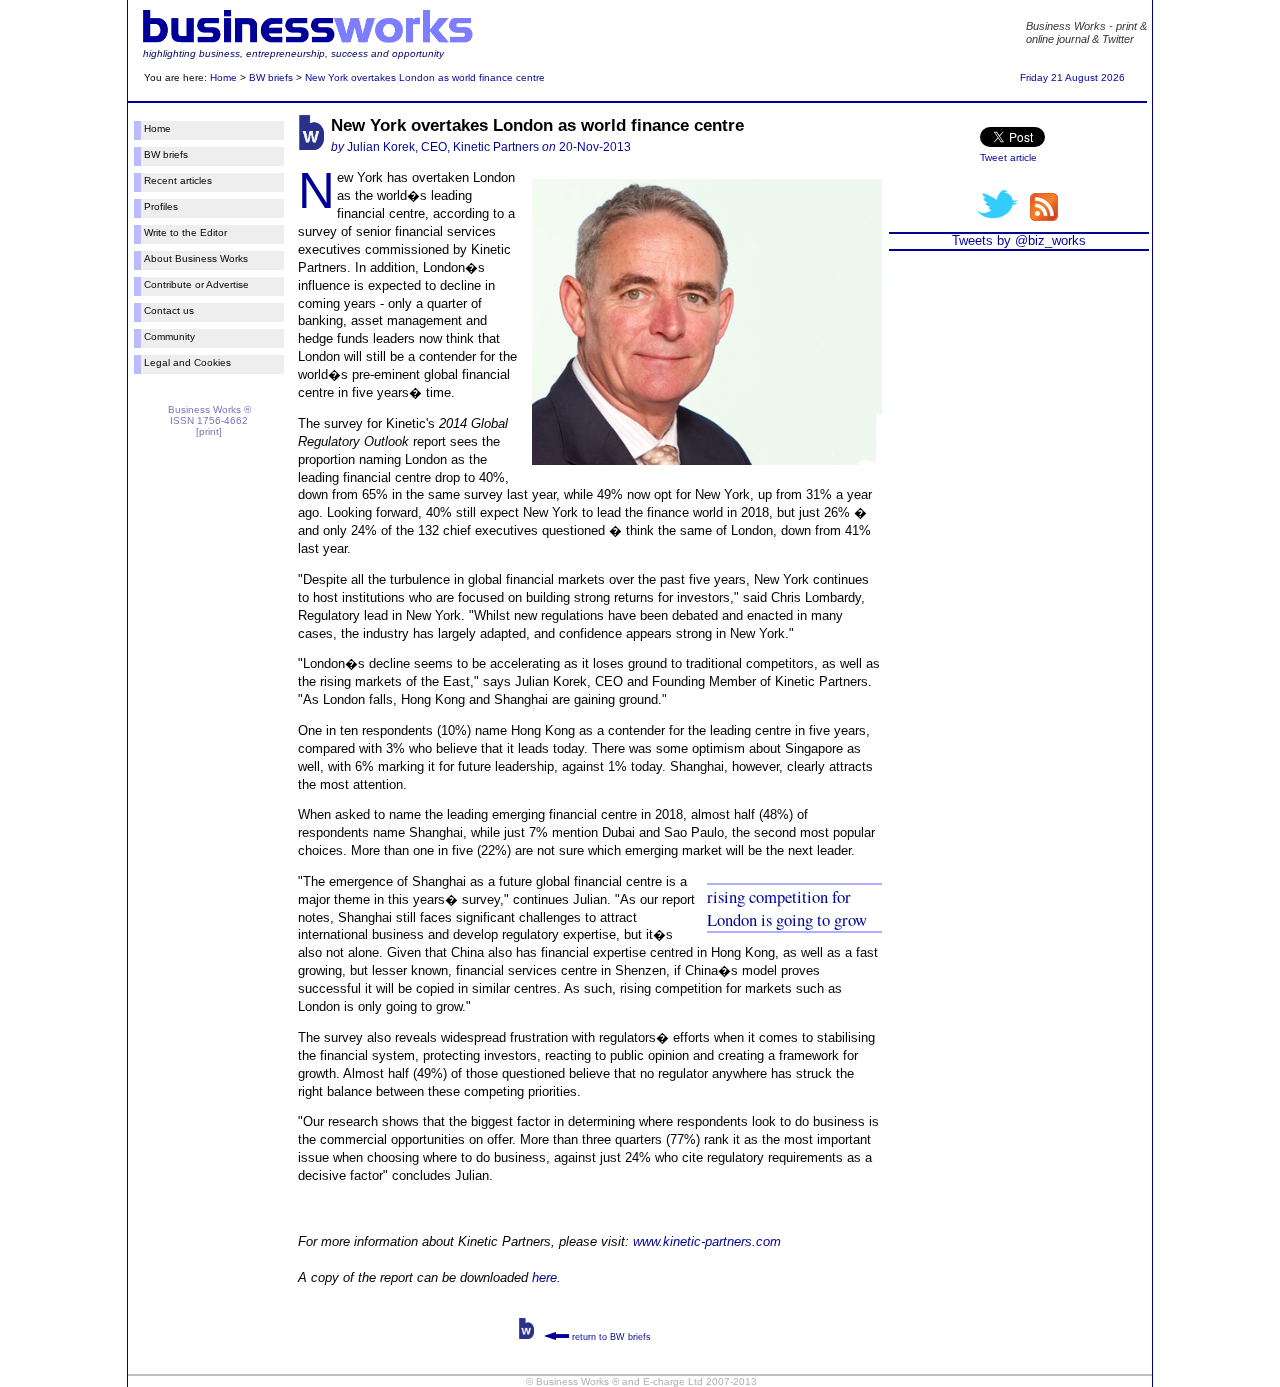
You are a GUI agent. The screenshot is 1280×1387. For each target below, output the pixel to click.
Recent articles (178, 180)
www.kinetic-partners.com (707, 1241)
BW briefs (271, 77)
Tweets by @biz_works (1019, 240)
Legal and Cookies (187, 362)
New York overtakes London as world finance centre (425, 77)
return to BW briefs (610, 1337)
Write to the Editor (185, 232)
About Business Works (196, 258)
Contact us (169, 310)
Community (169, 336)
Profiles (161, 206)
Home (223, 77)
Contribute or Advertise (196, 284)
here (544, 1277)
